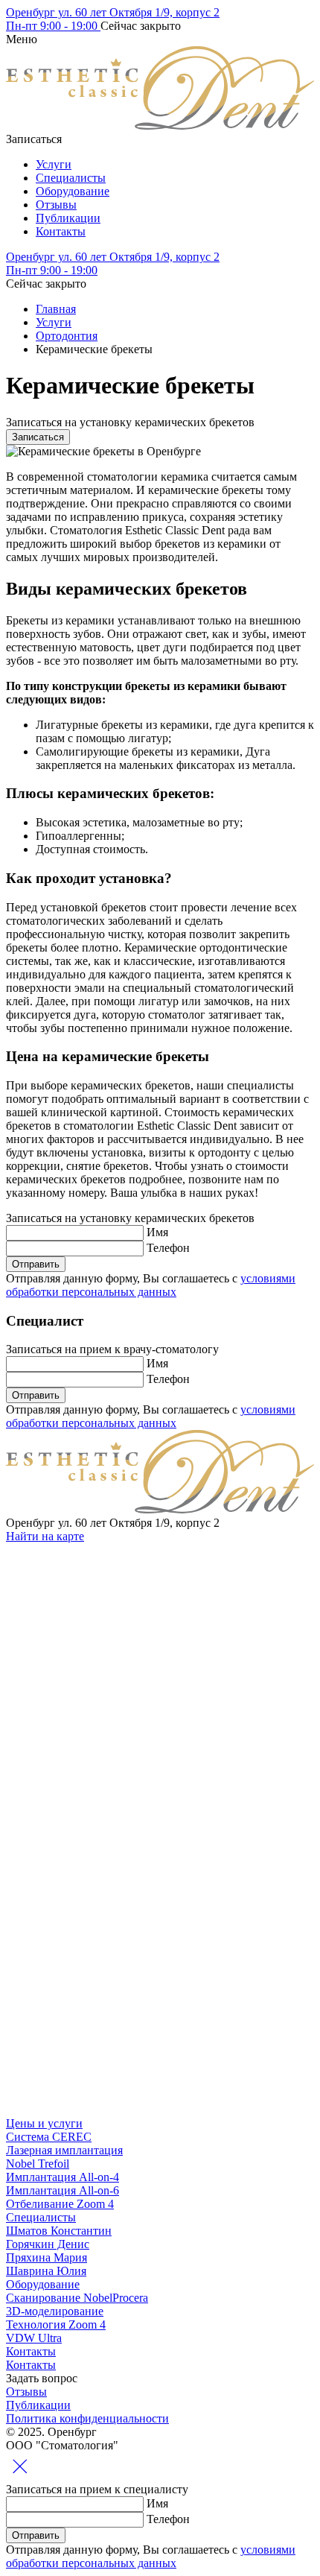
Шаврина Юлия (46, 2271)
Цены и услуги (44, 2123)
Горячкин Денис (48, 2244)
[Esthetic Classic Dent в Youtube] (118, 2110)
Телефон (168, 1248)
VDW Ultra (34, 2338)
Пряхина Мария (47, 2257)
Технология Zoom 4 (56, 2325)
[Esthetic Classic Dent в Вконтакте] (118, 1766)
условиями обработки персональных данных (151, 1285)
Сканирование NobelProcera (77, 2298)
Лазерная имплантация (64, 2150)
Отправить (36, 1264)
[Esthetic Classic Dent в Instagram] (118, 1651)
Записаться (38, 437)
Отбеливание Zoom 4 (60, 2204)
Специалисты (71, 178)
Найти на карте (45, 1536)
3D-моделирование (55, 2311)
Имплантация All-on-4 (63, 2177)
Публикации (68, 218)
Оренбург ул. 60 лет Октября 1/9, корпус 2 (113, 12)
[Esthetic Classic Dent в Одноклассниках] (118, 1880)
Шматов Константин (59, 2231)
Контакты (61, 231)
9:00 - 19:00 (53, 26)
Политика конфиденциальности (87, 2418)
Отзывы (56, 205)
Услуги (54, 164)
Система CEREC (49, 2137)
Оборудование (73, 191)
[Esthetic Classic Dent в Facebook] (118, 1995)
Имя (157, 1232)
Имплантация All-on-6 (63, 2190)
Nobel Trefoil (38, 2164)
